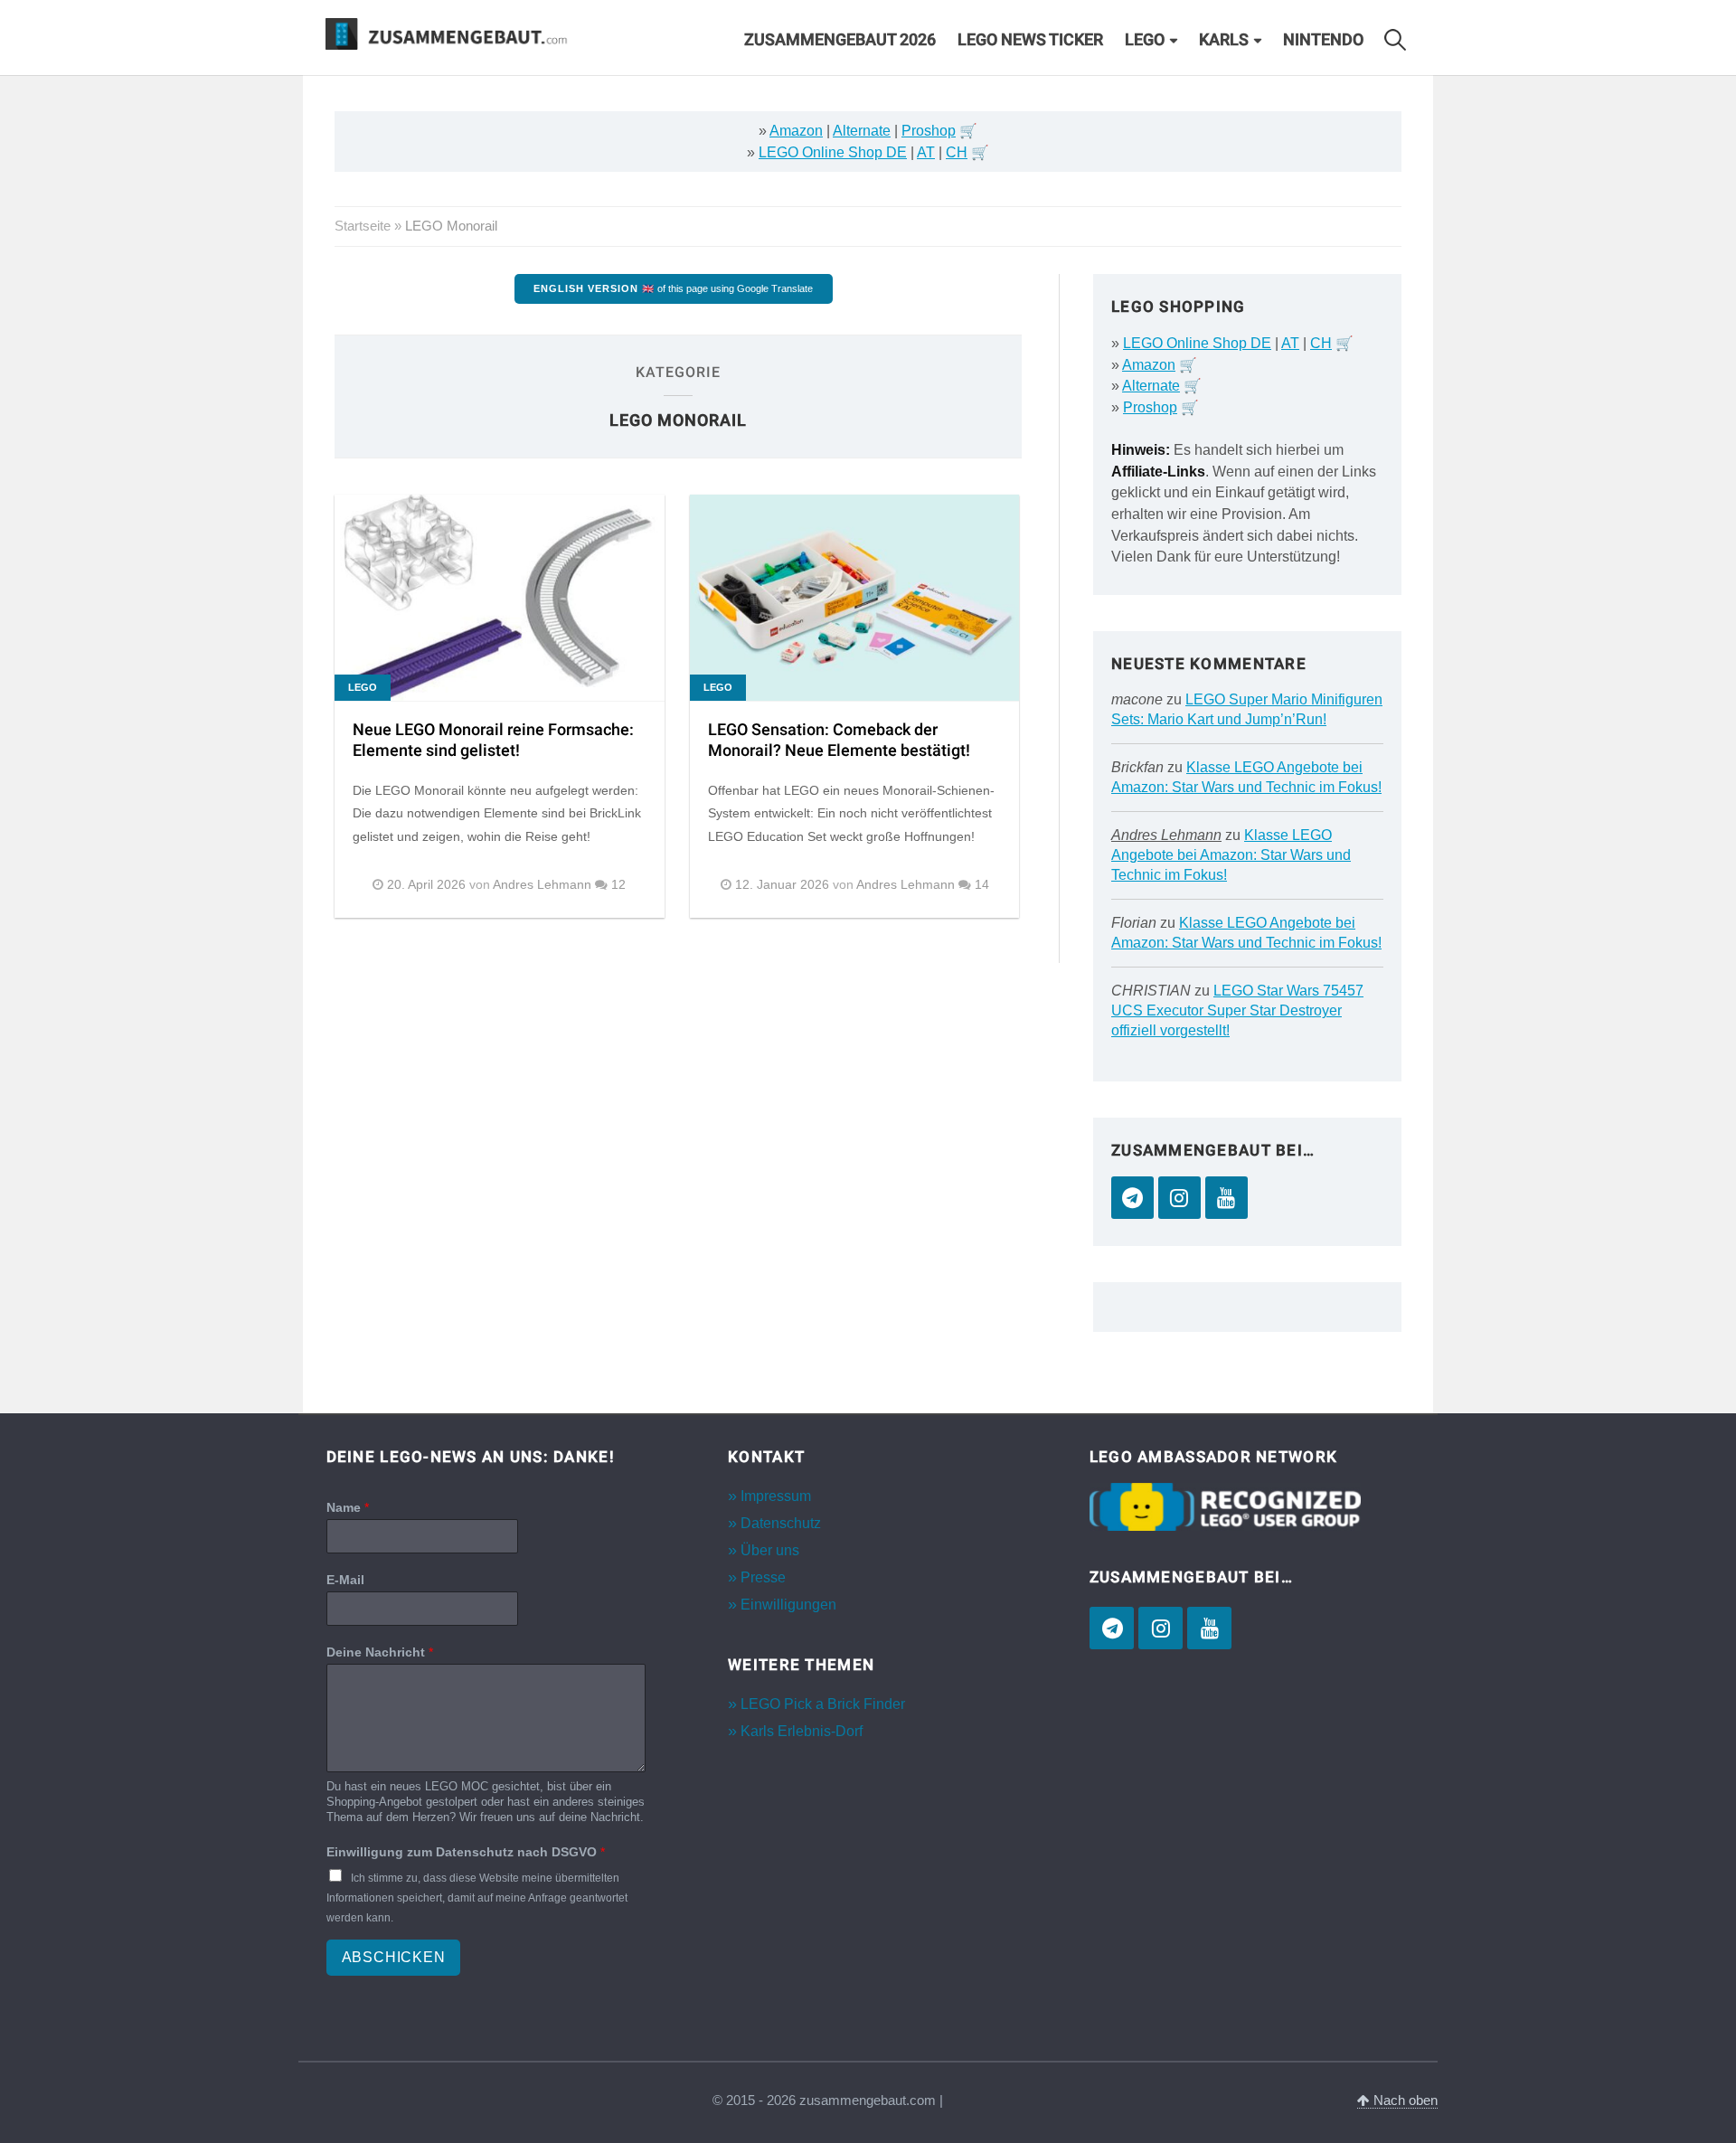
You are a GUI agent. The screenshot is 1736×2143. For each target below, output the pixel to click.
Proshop (929, 131)
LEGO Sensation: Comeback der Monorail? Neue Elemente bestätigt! (839, 741)
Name (348, 1507)
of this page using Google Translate (673, 288)
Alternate (862, 131)
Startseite (363, 226)
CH (957, 152)
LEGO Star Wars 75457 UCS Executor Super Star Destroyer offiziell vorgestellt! (1237, 1010)
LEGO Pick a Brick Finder (823, 1704)
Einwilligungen (788, 1605)
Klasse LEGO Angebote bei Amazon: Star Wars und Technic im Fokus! (1231, 855)
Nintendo (1323, 40)
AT (926, 152)
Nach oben (1404, 2101)
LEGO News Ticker (1030, 40)
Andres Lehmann (1166, 835)
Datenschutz (781, 1523)
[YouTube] (1227, 1198)
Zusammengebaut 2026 (840, 40)
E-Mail (345, 1580)
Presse (763, 1577)
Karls (1224, 40)
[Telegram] (1132, 1198)
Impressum (776, 1496)
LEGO (1145, 40)
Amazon (796, 131)
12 (618, 885)
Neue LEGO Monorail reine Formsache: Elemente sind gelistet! (493, 741)
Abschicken (394, 1957)
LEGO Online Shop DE (833, 152)
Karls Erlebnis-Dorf (802, 1731)
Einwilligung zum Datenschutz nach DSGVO (466, 1852)
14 (982, 885)
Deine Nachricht (380, 1652)
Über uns (770, 1550)
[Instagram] (1179, 1198)
